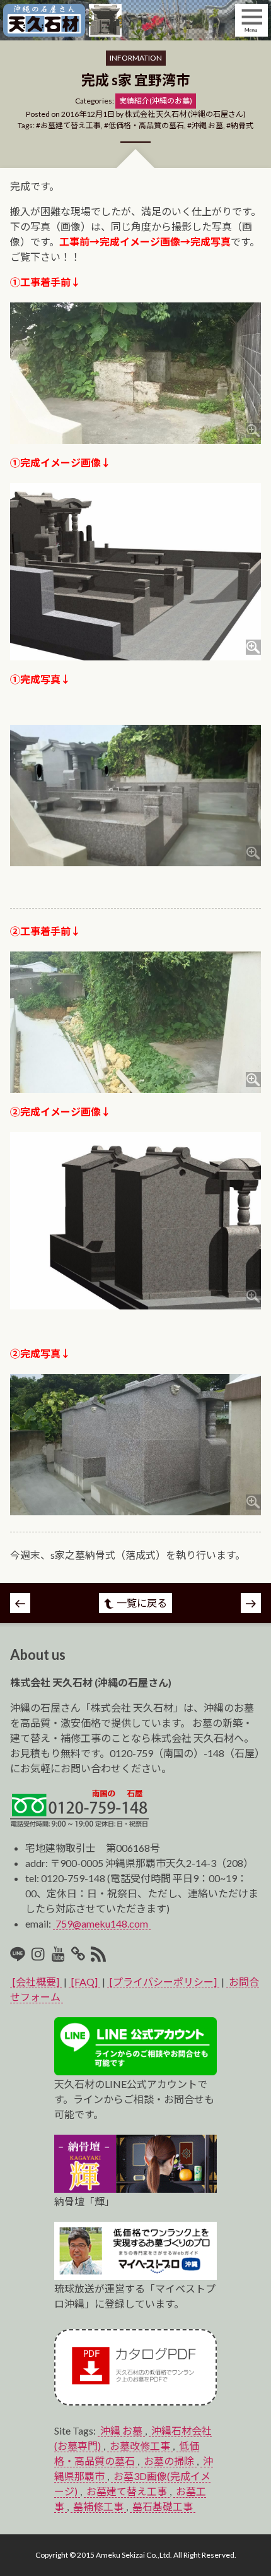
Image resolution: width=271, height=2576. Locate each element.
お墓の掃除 (169, 2461)
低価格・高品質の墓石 (146, 125)
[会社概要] (36, 1982)
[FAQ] (84, 1982)
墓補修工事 (98, 2506)
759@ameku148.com (102, 1923)
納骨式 (242, 125)
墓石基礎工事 (163, 2506)
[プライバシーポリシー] (163, 1982)
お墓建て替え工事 (71, 125)
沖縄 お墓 (207, 125)
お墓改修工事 (140, 2446)
